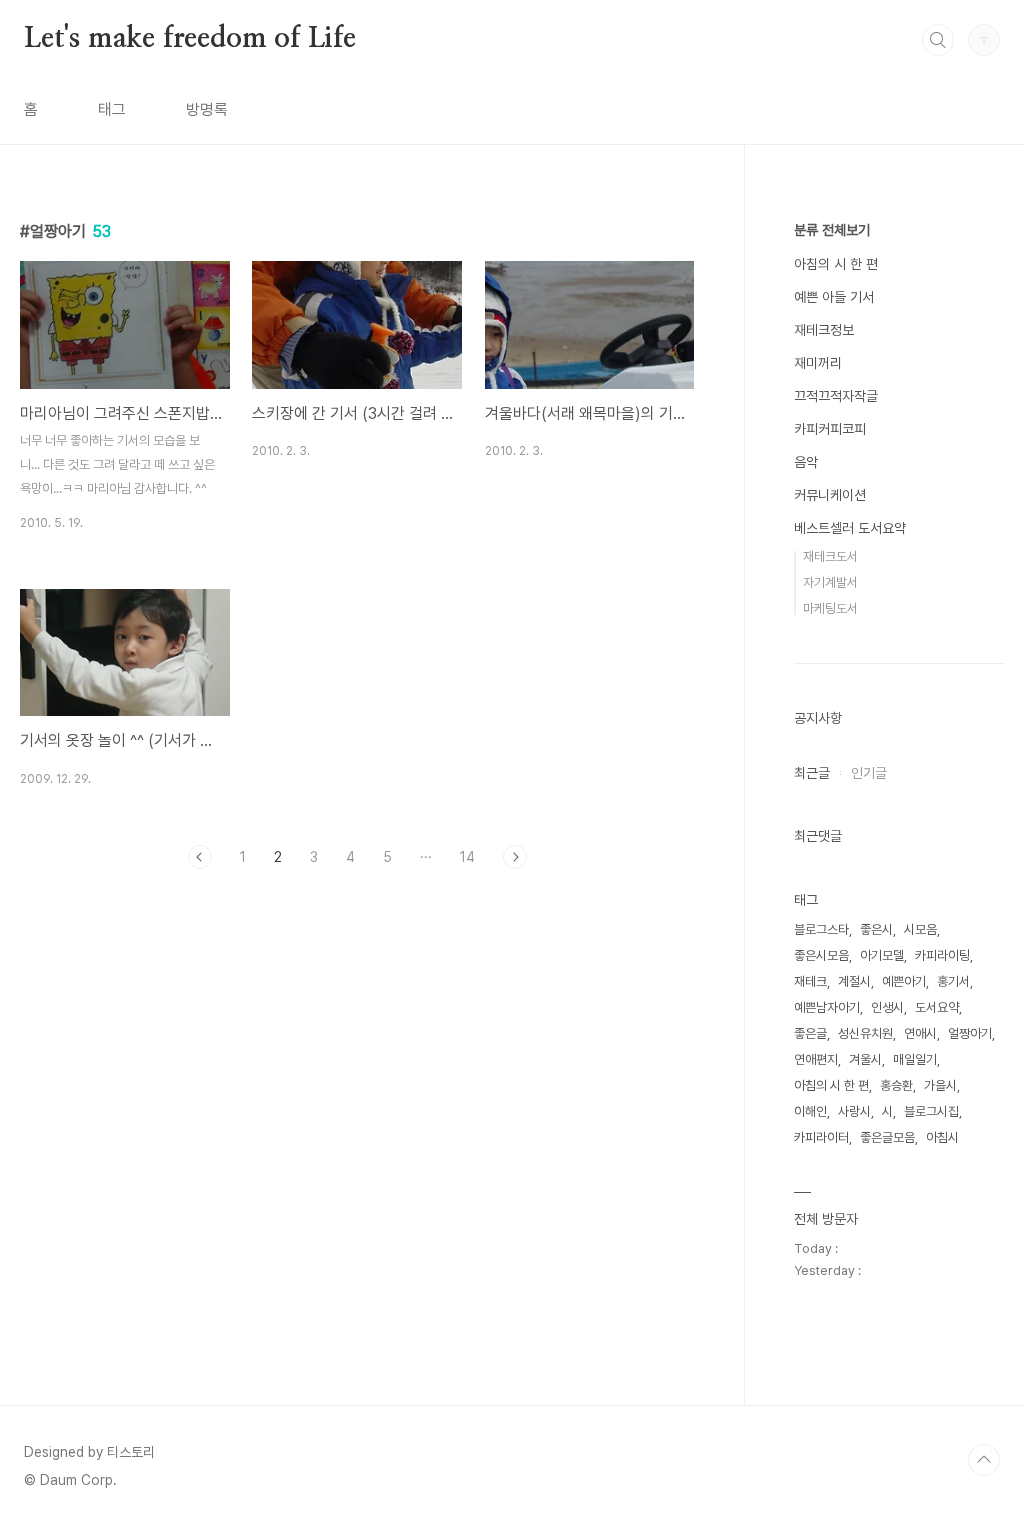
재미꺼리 (818, 363)
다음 (515, 857)
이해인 (810, 1111)
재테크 (810, 981)
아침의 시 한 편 (836, 264)
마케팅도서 (830, 608)
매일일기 (915, 1059)
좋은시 (876, 929)
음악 (806, 462)
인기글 (869, 773)
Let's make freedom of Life (190, 39)
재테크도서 (830, 556)
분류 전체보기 (832, 230)
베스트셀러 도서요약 (850, 528)
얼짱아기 (970, 1033)
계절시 (854, 981)
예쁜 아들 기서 (834, 297)
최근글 (812, 773)
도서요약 (937, 1007)
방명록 (207, 109)
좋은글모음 (887, 1137)
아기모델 (882, 955)
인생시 (887, 1007)
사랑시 (854, 1111)
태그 (112, 109)
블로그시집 (931, 1111)
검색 (938, 40)
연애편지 (816, 1059)
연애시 (920, 1033)
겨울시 (865, 1059)
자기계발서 (830, 582)
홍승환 (896, 1085)
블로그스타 (821, 929)
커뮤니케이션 (830, 495)
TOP (984, 1460)
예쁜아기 (904, 981)
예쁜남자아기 (827, 1007)
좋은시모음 (821, 955)
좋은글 (810, 1033)
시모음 (920, 929)
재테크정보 (824, 330)
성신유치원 (865, 1033)
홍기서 (953, 981)
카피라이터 (821, 1137)
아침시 (942, 1137)
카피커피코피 (830, 429)
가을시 (940, 1085)
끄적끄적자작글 (836, 396)
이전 (200, 857)
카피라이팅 (942, 955)
